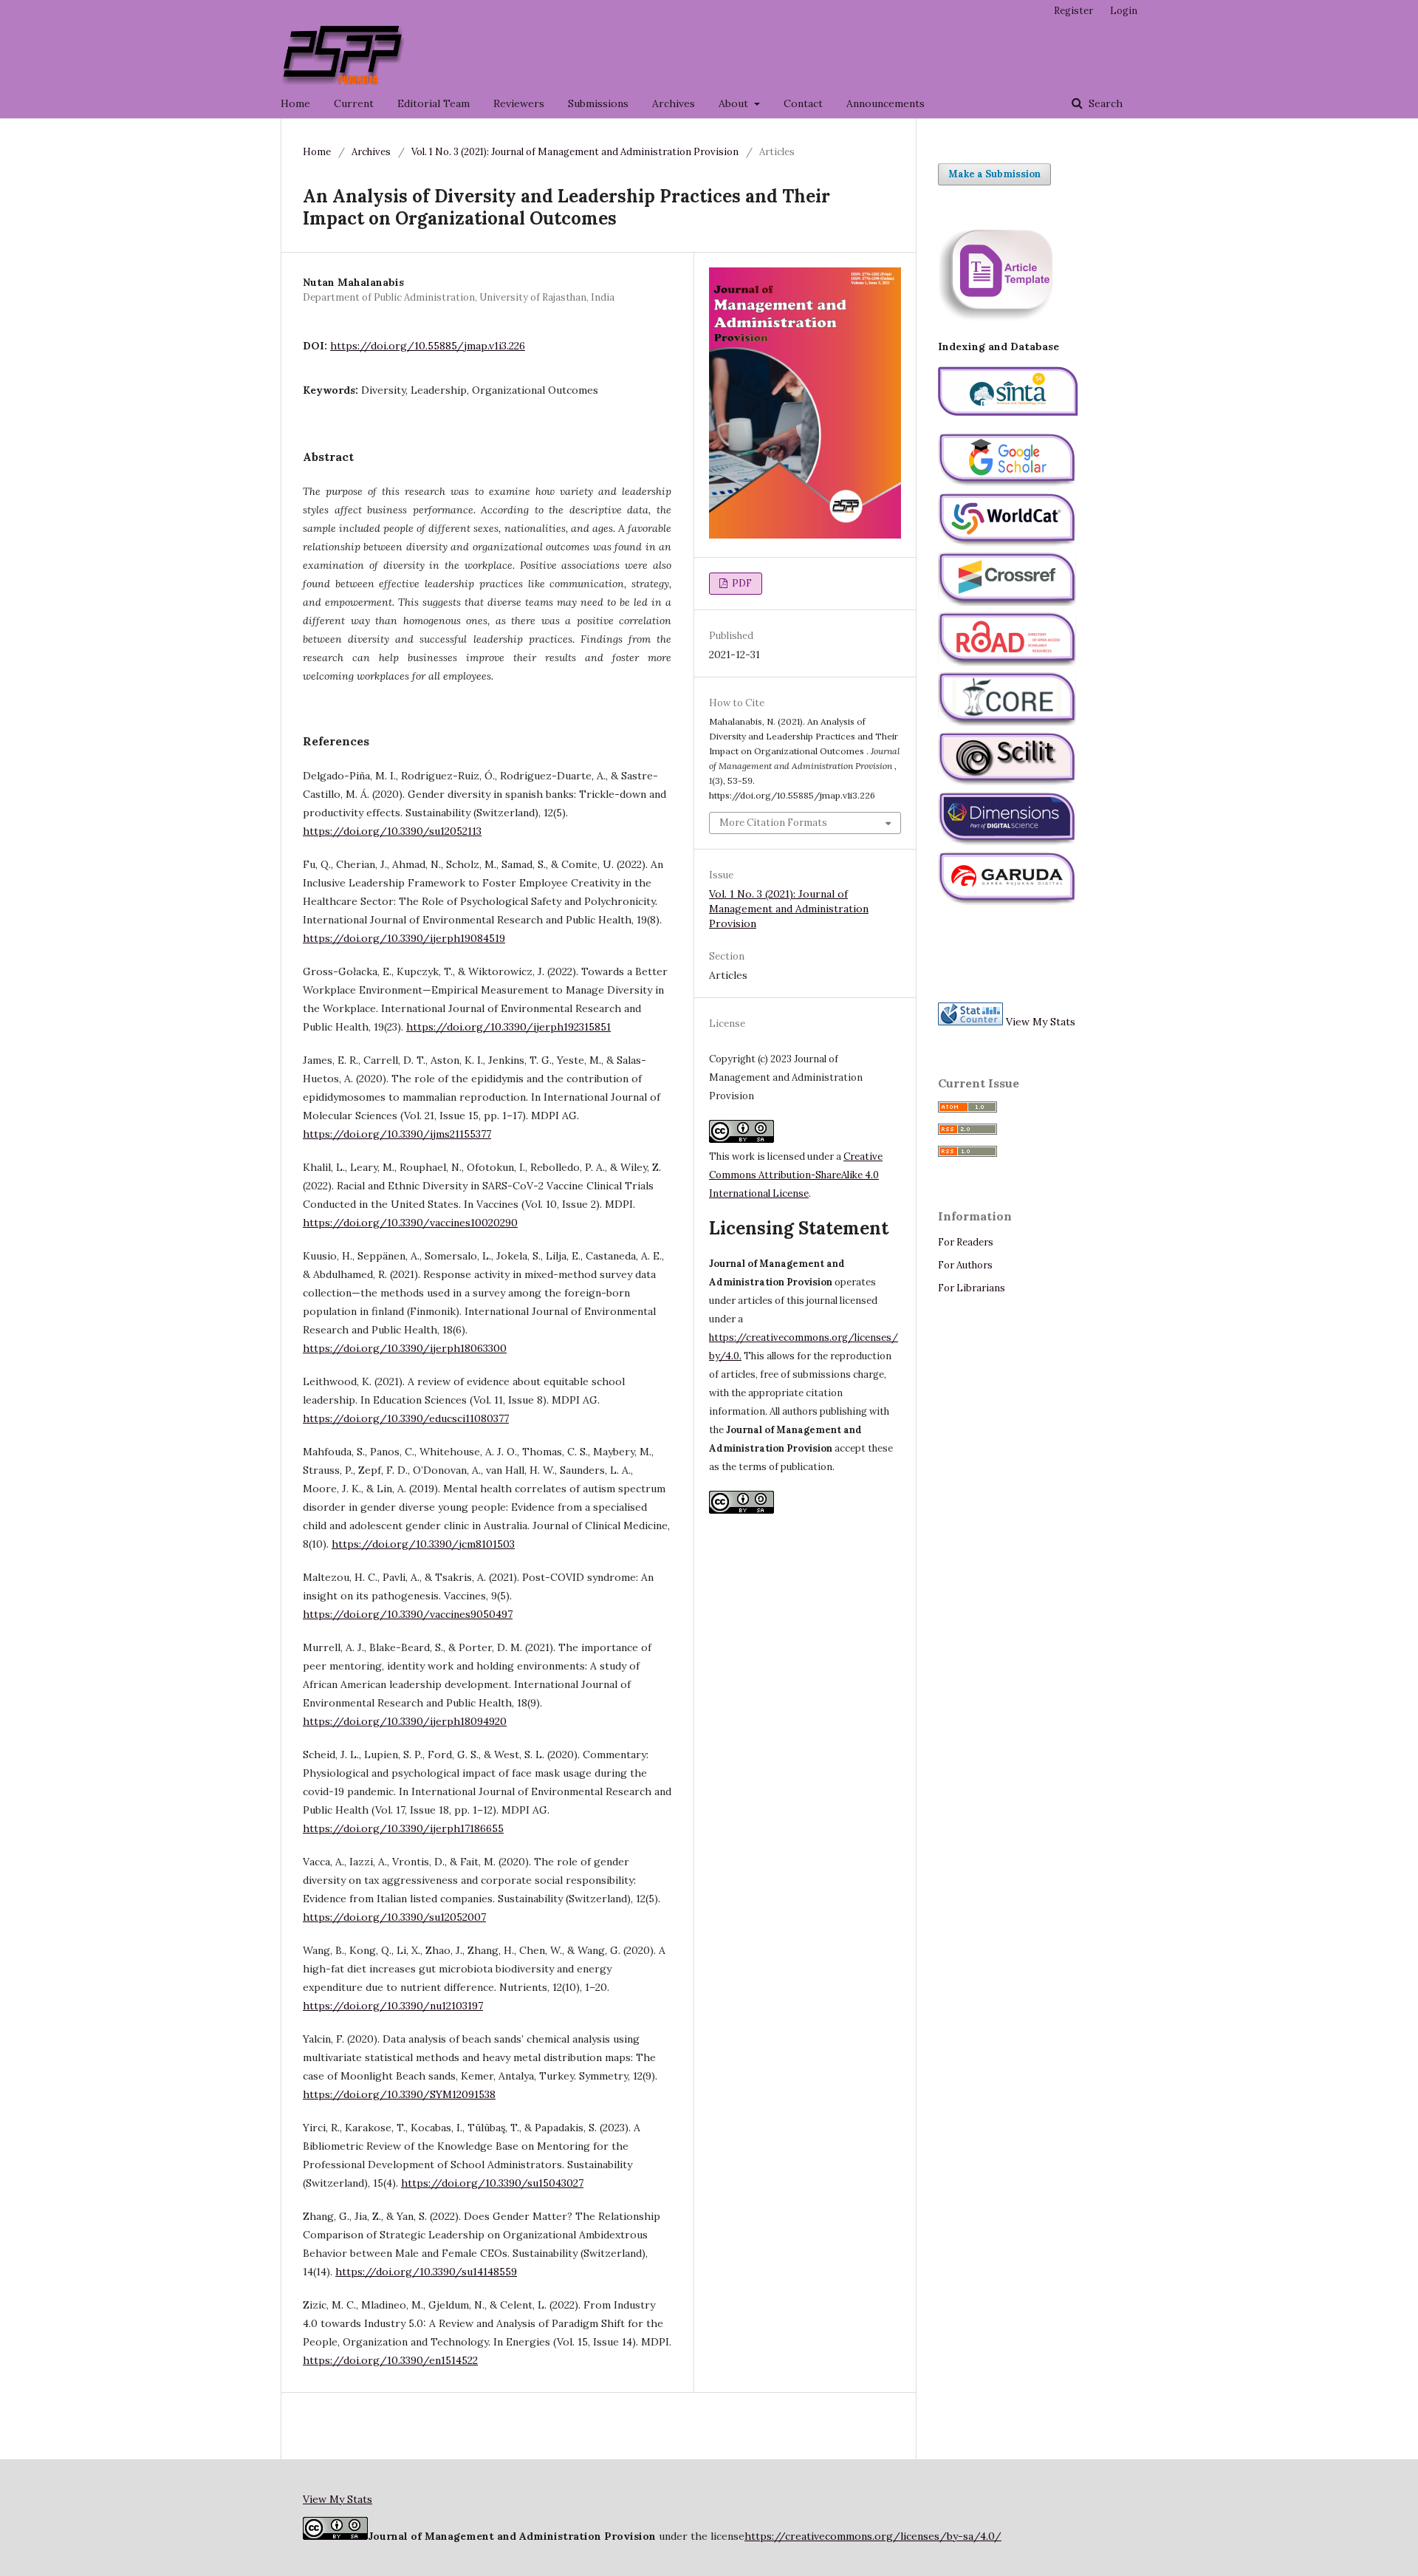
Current (354, 103)
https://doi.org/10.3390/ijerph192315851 (508, 1027)
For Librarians (972, 1288)
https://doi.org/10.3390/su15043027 (492, 2183)
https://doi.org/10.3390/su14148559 (426, 2272)
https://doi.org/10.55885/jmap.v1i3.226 (428, 346)
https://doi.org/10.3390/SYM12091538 (399, 2094)
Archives (674, 103)
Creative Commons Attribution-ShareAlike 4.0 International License (796, 1175)
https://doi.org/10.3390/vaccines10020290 (410, 1223)
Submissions (598, 103)
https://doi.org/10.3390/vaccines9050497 (408, 1614)
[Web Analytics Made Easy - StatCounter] (970, 1022)
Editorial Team (434, 103)
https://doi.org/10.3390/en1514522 (390, 2360)
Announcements (886, 103)
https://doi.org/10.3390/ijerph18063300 (405, 1348)
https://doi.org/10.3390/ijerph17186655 (403, 1828)
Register (1073, 11)
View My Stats (1041, 1022)
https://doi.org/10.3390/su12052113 (392, 831)
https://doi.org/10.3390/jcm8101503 (423, 1544)
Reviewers (519, 103)
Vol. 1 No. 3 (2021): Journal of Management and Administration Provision (575, 152)
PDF (741, 583)
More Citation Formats (773, 823)
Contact (803, 103)
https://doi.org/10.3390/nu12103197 (393, 2006)
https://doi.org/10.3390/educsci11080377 (406, 1418)
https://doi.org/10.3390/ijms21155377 (397, 1134)
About (735, 103)
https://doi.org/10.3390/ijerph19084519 (404, 938)
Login (1124, 11)
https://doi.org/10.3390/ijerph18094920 (405, 1721)
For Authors (965, 1265)
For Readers (966, 1242)
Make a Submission (994, 174)
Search (1104, 103)
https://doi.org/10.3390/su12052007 (394, 1917)
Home (295, 103)
